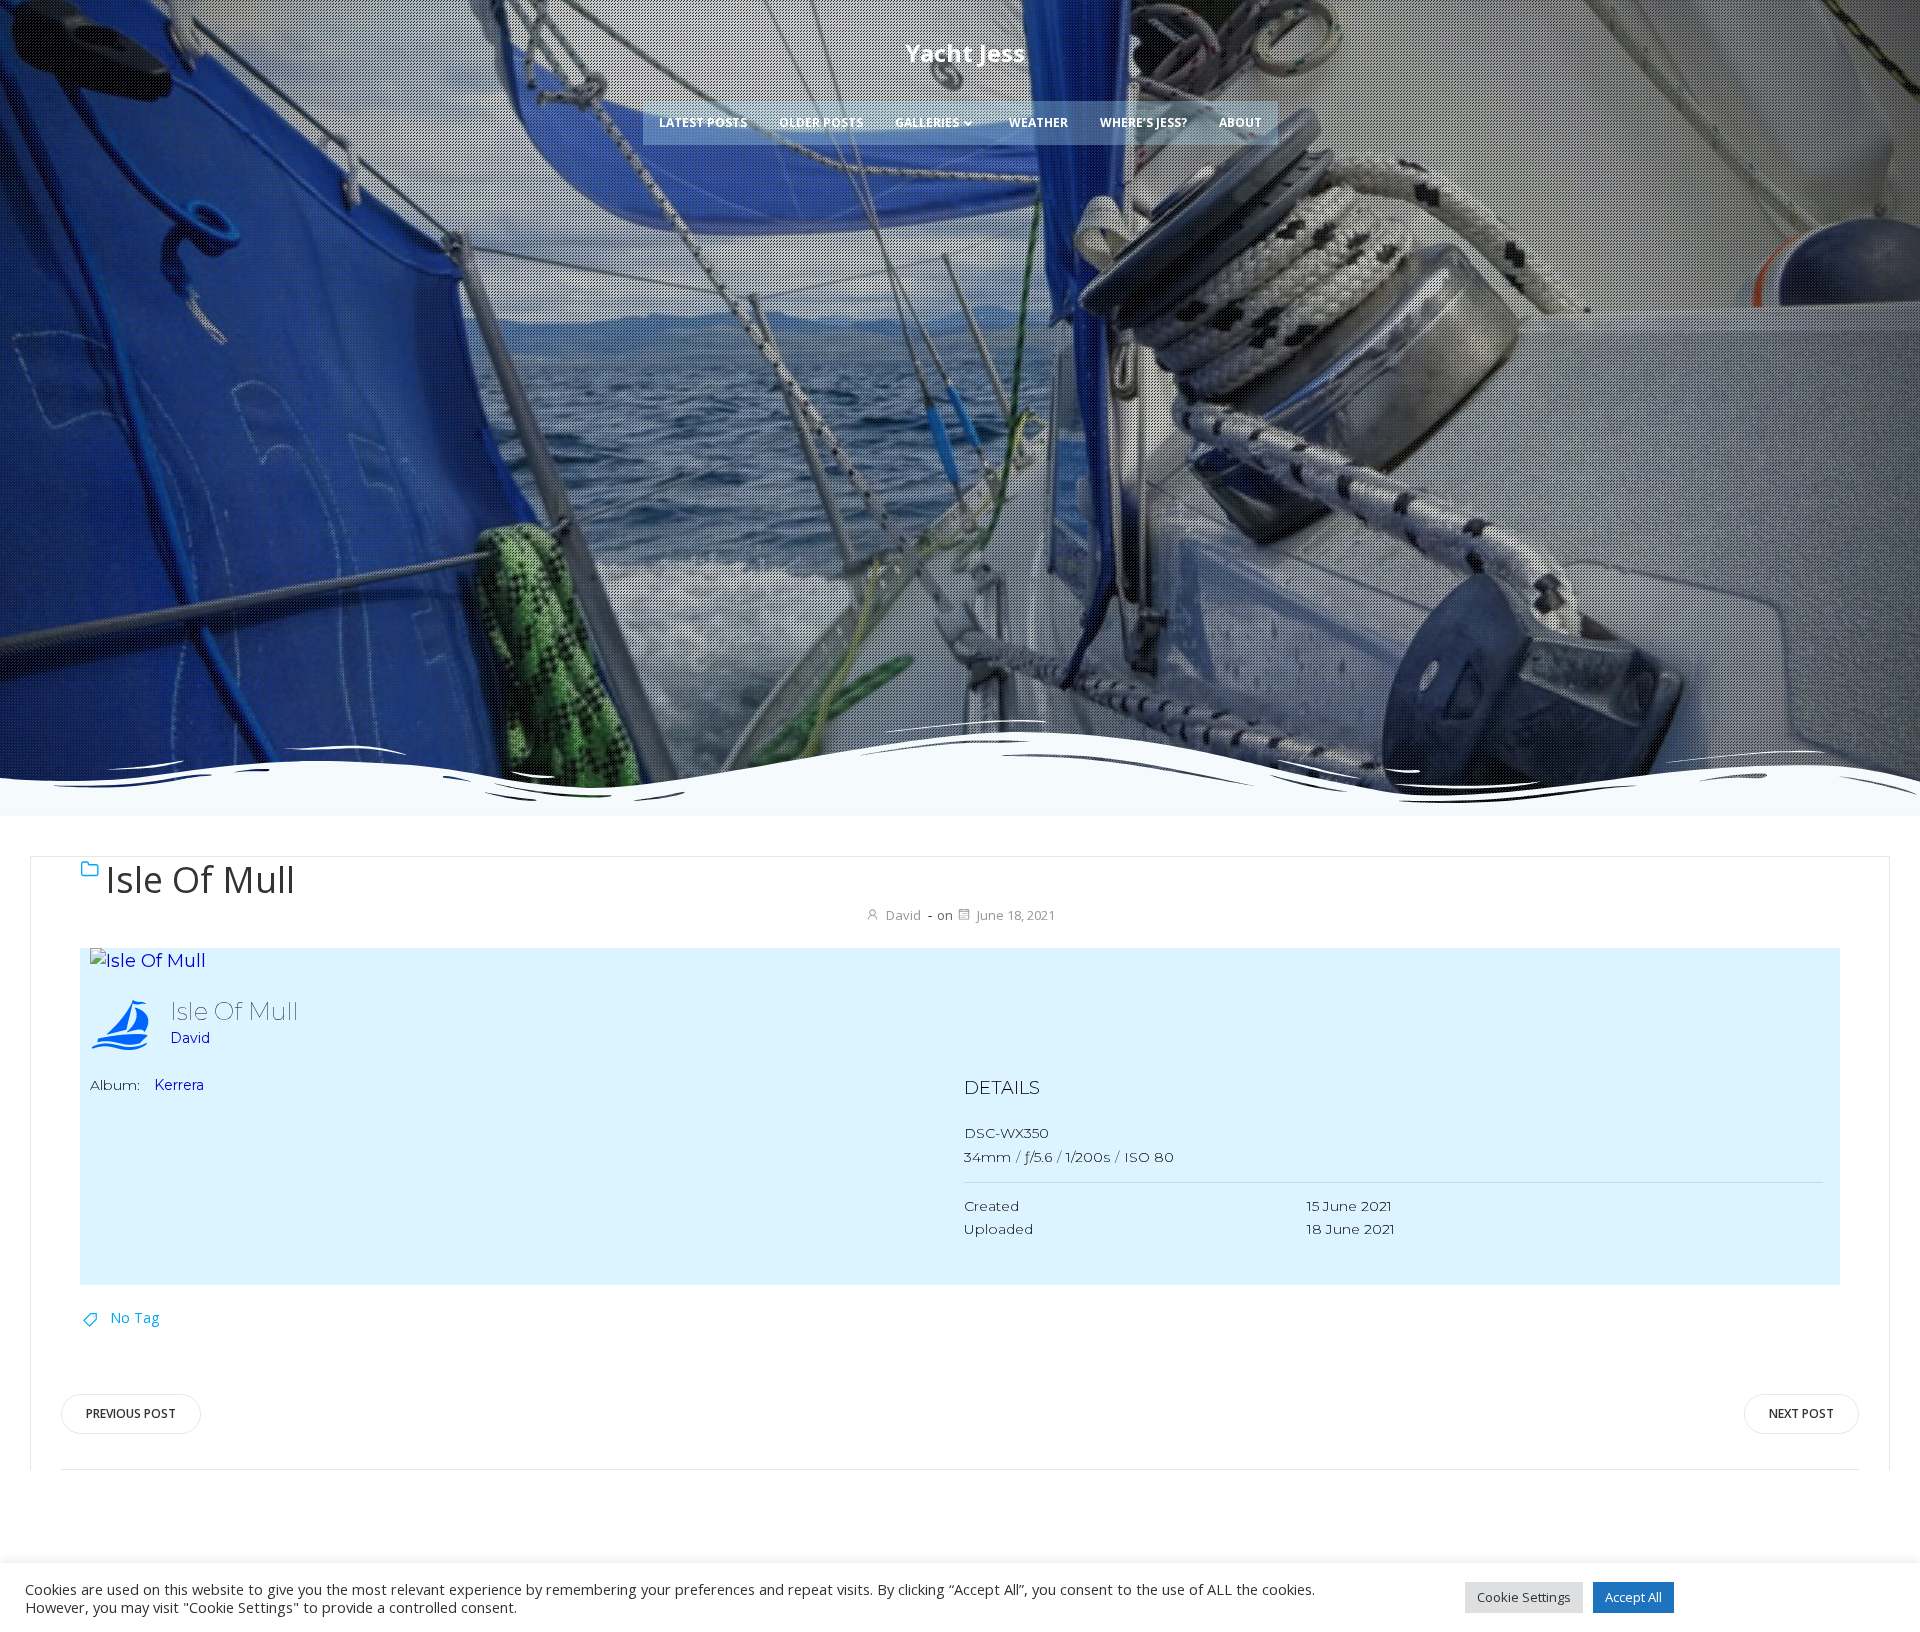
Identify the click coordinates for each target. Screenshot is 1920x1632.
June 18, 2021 (1016, 915)
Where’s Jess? (1143, 122)
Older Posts (821, 122)
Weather (1038, 122)
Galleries (927, 122)
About (1240, 122)
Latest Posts (703, 122)
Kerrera (179, 1085)
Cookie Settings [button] (1524, 1597)
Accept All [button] (1633, 1597)
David (903, 915)
